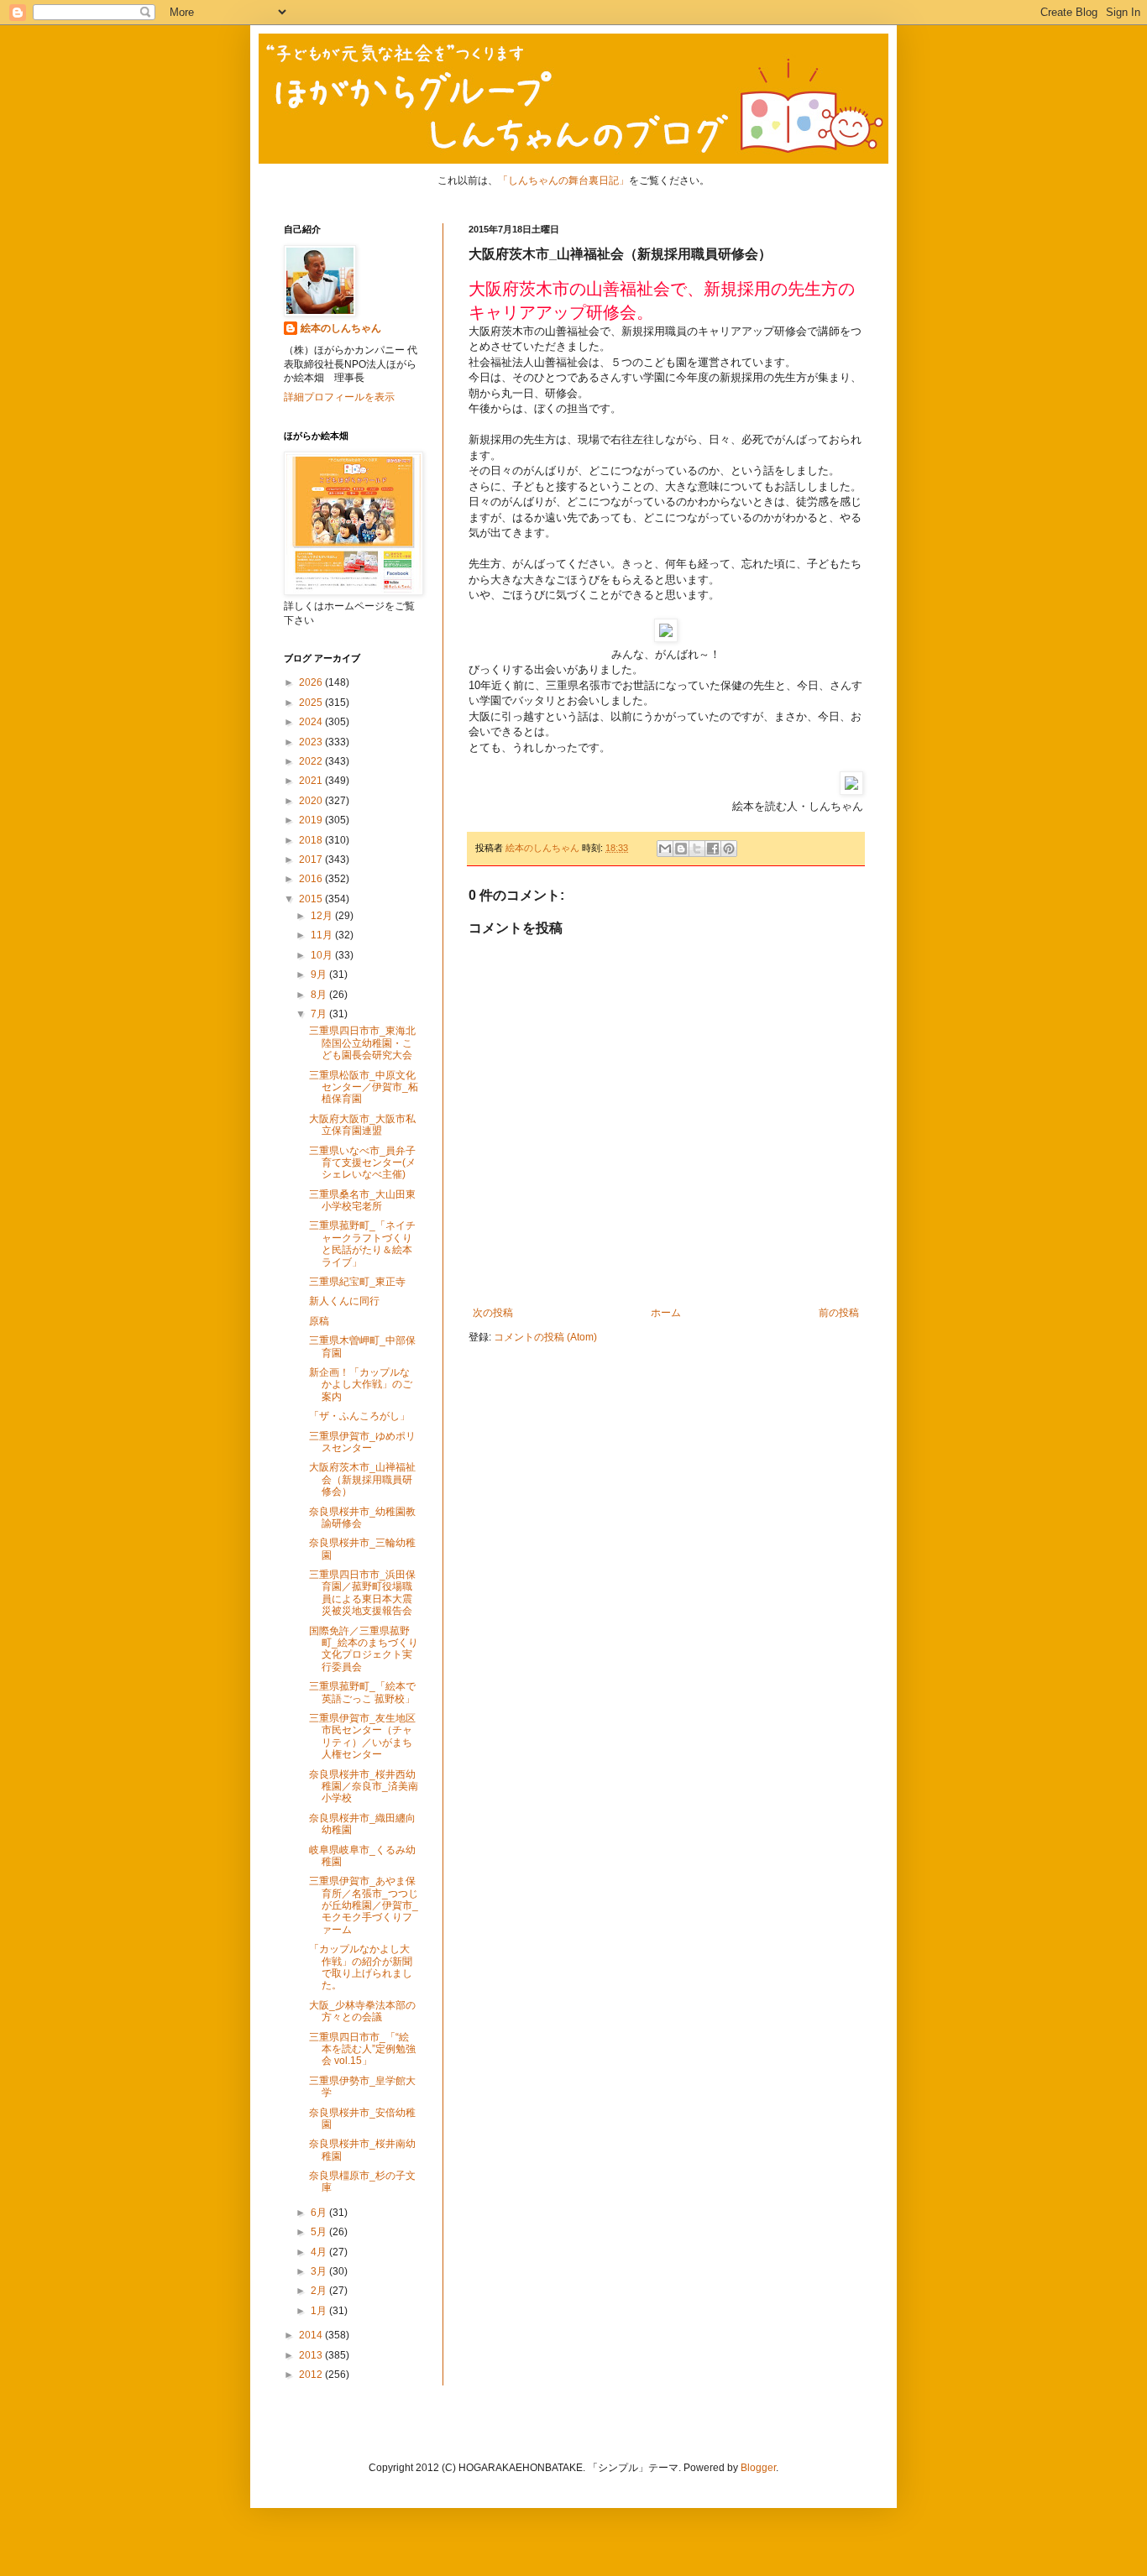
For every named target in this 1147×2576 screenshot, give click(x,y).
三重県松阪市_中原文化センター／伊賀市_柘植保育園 (364, 1087)
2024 (312, 722)
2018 (312, 840)
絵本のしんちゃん (341, 328)
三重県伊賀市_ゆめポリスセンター (362, 1442)
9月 (320, 974)
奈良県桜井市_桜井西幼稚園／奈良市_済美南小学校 (364, 1787)
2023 (312, 742)
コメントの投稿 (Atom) (545, 1337)
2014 (312, 2335)
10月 (323, 955)
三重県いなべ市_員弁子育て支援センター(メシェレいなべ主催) (362, 1163)
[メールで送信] (665, 849)
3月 (320, 2271)
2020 (312, 801)
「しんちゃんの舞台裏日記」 (563, 180)
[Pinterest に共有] (729, 849)
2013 (312, 2355)
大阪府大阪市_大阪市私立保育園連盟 (362, 1125)
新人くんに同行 (344, 1301)
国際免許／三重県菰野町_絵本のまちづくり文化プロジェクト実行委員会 (364, 1649)
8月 (320, 995)
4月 (320, 2252)
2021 (312, 781)
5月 (320, 2232)
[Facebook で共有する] (713, 849)
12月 (323, 916)
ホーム (666, 1313)
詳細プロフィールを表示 (339, 397)
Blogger (758, 2468)
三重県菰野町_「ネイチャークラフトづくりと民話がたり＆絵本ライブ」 (362, 1244)
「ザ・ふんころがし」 (359, 1416)
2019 (312, 820)
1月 (320, 2311)
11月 (323, 935)
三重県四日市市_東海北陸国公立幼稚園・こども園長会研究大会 (362, 1043)
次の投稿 (493, 1313)
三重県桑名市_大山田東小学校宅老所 (362, 1200)
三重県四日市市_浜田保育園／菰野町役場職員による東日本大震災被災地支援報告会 (362, 1593)
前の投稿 (839, 1313)
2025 (312, 703)
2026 (312, 682)
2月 (320, 2291)
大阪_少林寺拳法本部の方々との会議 (362, 2011)
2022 (312, 761)
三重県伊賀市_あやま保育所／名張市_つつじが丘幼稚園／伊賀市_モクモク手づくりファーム (364, 1905)
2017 (312, 860)
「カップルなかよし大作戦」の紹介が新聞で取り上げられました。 (361, 1967)
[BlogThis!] (681, 849)
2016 (312, 879)
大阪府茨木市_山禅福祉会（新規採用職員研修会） (362, 1479)
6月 (320, 2213)
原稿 (319, 1321)
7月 (320, 1014)
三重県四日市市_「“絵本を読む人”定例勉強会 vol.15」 (362, 2049)
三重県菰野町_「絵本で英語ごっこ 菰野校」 (362, 1692)
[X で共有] (697, 849)
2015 (312, 899)
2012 (312, 2375)
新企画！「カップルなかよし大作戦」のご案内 (361, 1385)
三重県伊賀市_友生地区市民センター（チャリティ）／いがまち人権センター (362, 1736)
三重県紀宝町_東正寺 (357, 1282)
